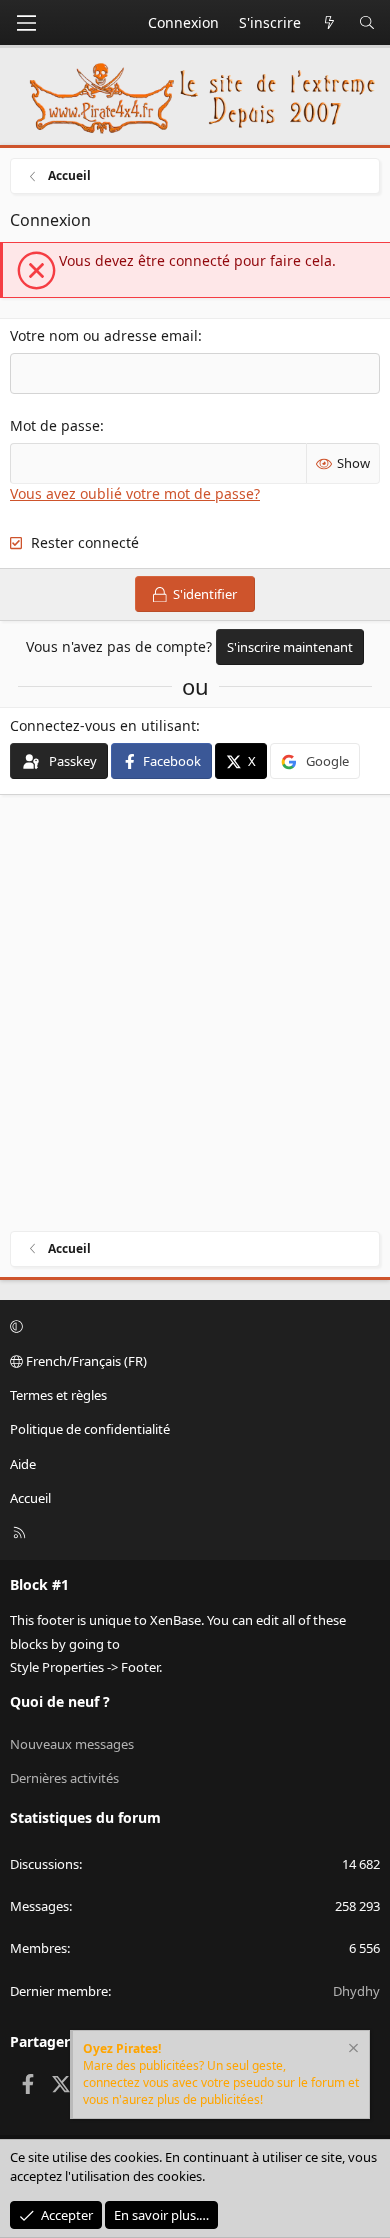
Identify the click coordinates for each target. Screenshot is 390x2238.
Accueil (30, 1498)
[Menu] (26, 23)
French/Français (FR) (85, 1361)
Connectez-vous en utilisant (103, 725)
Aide (23, 1464)
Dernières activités (64, 1778)
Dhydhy (356, 1991)
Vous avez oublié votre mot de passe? (135, 493)
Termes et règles (58, 1395)
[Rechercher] (367, 23)
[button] (192, 1327)
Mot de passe (55, 425)
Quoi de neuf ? (60, 1701)
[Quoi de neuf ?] (330, 23)
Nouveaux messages (72, 1744)
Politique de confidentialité (90, 1429)
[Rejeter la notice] (352, 2050)
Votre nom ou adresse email (104, 335)
